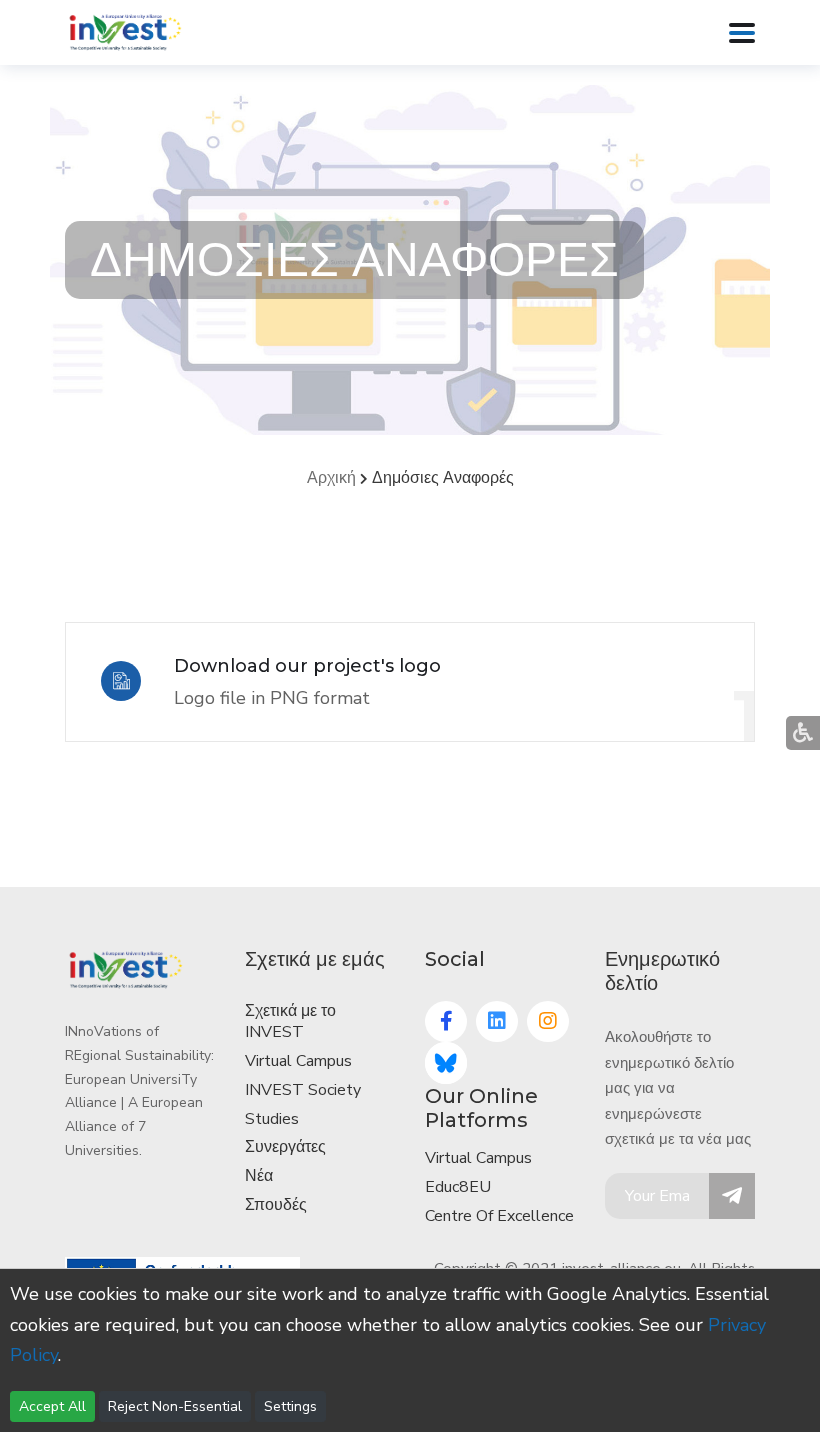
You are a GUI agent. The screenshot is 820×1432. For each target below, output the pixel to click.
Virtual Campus (298, 1061)
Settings (290, 1406)
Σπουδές (276, 1205)
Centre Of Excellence (499, 1216)
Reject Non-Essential (175, 1406)
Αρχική (331, 478)
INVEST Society (303, 1090)
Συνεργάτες (285, 1147)
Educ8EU (458, 1187)
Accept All (52, 1406)
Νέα (259, 1176)
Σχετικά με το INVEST (290, 1021)
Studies (272, 1119)
